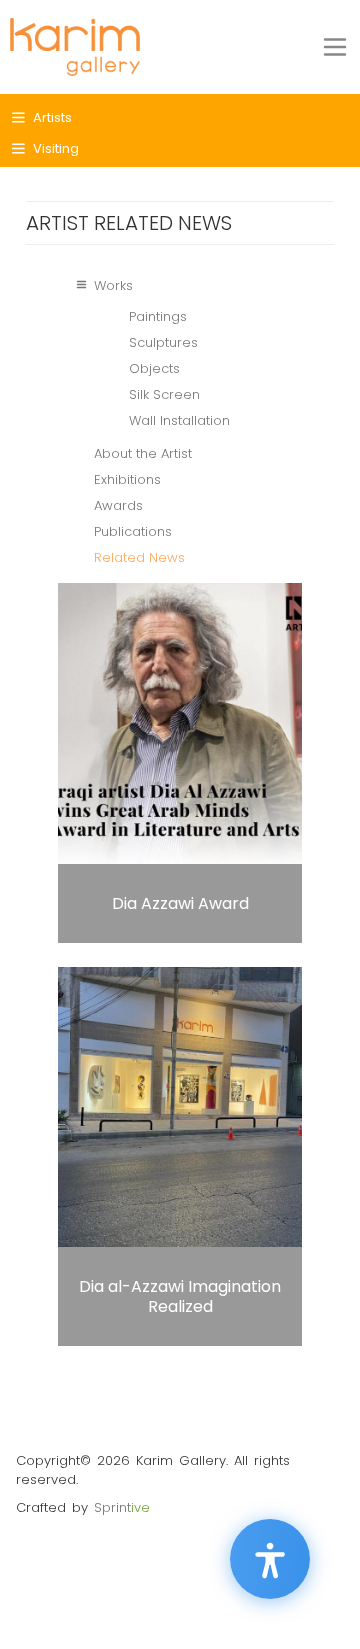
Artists (52, 117)
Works (113, 285)
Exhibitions (127, 479)
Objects (154, 368)
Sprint (122, 1507)
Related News (139, 557)
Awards (118, 505)
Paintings (158, 316)
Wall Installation (179, 420)
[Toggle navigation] (335, 47)
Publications (133, 531)
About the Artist (143, 453)
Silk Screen (164, 394)
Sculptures (163, 342)
